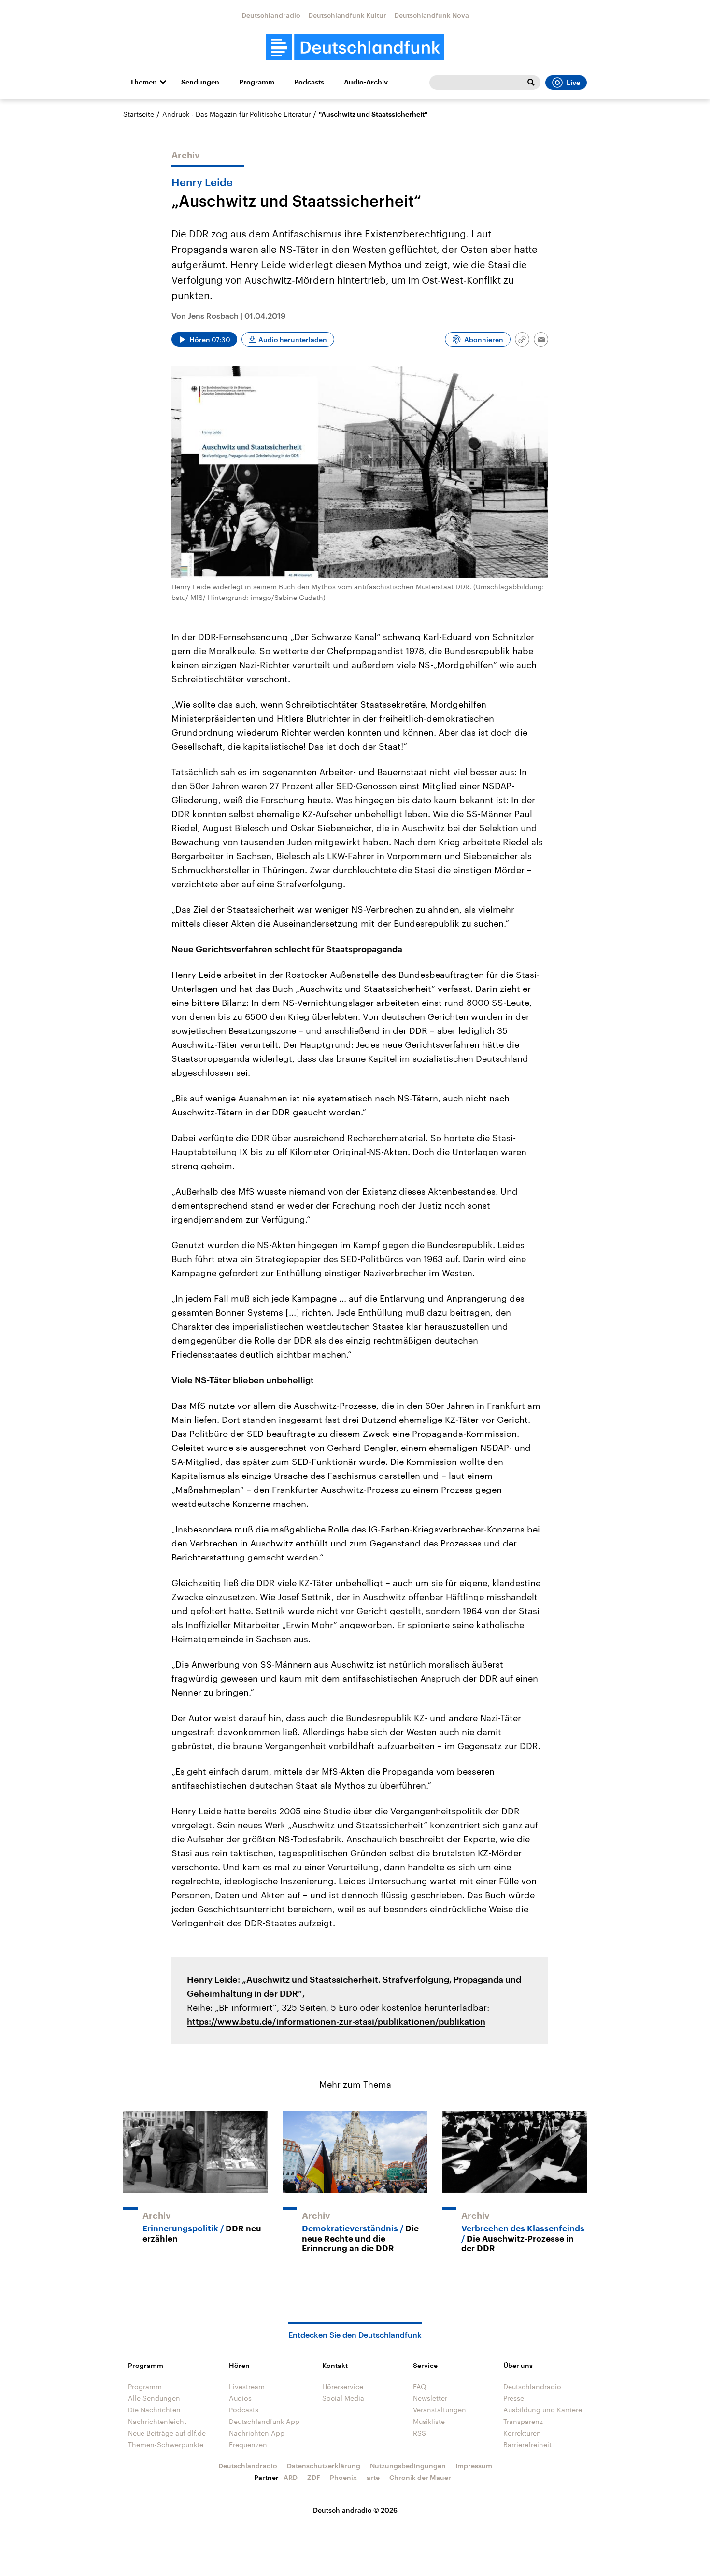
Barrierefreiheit (527, 2444)
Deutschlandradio (271, 15)
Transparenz (523, 2421)
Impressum (474, 2466)
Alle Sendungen (154, 2398)
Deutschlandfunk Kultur (347, 15)
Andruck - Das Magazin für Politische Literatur (236, 114)
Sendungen (200, 82)
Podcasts (309, 82)
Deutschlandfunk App (264, 2421)
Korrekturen (522, 2433)
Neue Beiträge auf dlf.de (167, 2433)
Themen (143, 82)
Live (573, 83)
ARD (291, 2477)
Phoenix (343, 2477)
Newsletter (430, 2398)
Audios (240, 2398)
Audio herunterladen (293, 340)
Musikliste (429, 2421)
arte (373, 2477)
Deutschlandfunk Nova (432, 15)
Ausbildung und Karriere (543, 2410)
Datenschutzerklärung (324, 2466)
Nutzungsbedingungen (408, 2466)
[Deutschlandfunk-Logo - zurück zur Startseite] (355, 48)
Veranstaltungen (440, 2410)
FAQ (420, 2387)
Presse (514, 2398)
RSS (419, 2433)
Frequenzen (248, 2444)
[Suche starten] (531, 83)
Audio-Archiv (366, 82)
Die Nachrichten (154, 2410)
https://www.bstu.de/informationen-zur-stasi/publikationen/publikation (336, 2021)
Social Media (343, 2398)
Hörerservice (343, 2387)
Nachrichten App (257, 2433)
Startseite (139, 114)
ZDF (314, 2477)
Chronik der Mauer (420, 2477)
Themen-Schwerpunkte (166, 2444)
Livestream (247, 2387)
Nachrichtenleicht (157, 2421)
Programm (257, 82)
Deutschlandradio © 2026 (355, 2510)
